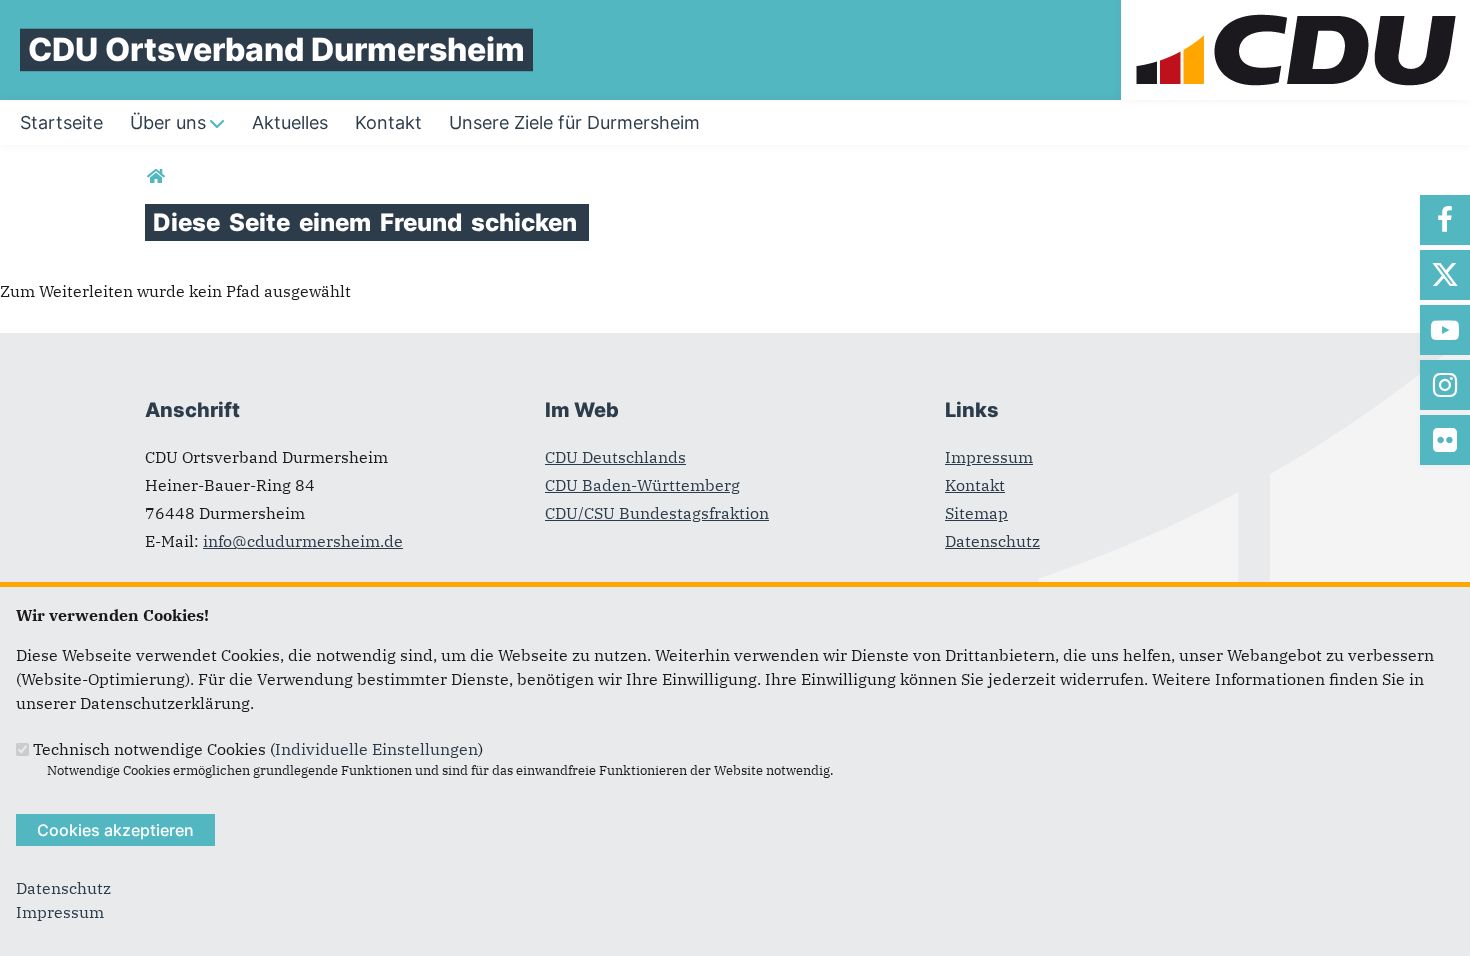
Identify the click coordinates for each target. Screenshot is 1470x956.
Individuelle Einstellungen (376, 749)
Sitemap (976, 513)
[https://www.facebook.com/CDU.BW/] (1445, 220)
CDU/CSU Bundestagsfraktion (657, 513)
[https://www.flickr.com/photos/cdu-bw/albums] (1445, 440)
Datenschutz (992, 541)
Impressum (989, 457)
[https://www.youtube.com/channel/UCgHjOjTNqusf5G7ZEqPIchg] (1445, 330)
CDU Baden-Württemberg (642, 485)
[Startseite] (1295, 12)
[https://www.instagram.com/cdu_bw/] (1445, 385)
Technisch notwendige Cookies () (258, 749)
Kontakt (975, 485)
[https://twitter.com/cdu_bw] (1445, 275)
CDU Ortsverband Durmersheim (276, 49)
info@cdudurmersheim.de (303, 541)
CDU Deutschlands (615, 457)
